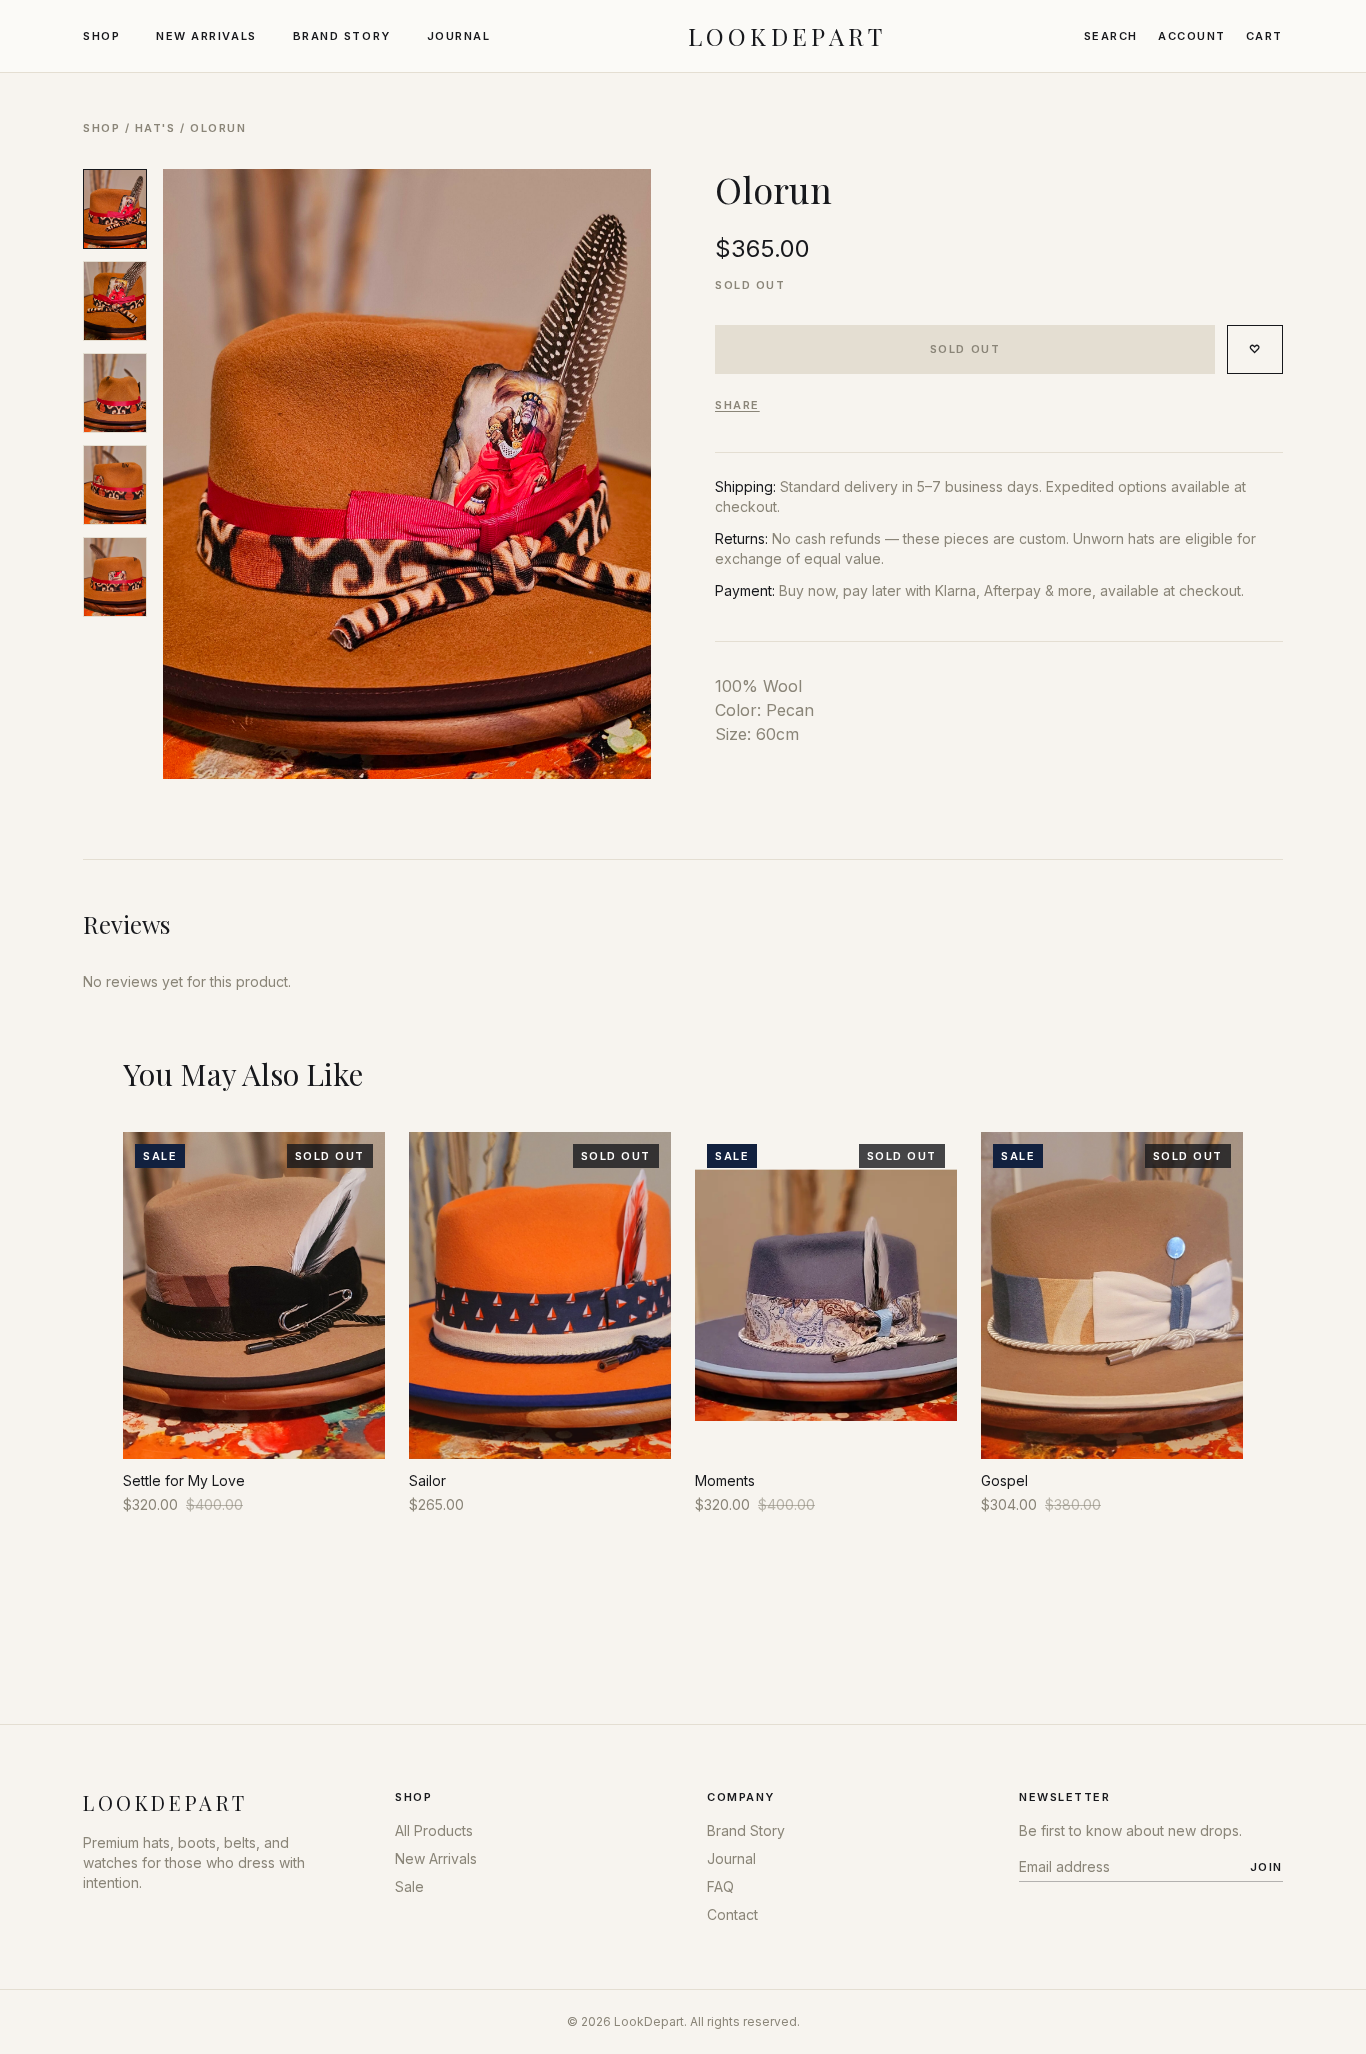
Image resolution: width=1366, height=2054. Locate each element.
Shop (101, 36)
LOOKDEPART (787, 36)
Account (1192, 36)
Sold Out (965, 349)
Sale (409, 1886)
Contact (732, 1914)
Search (1111, 36)
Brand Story (342, 36)
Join (1266, 1867)
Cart (1264, 36)
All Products (434, 1830)
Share (737, 405)
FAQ (720, 1886)
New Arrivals (206, 36)
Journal (459, 36)
